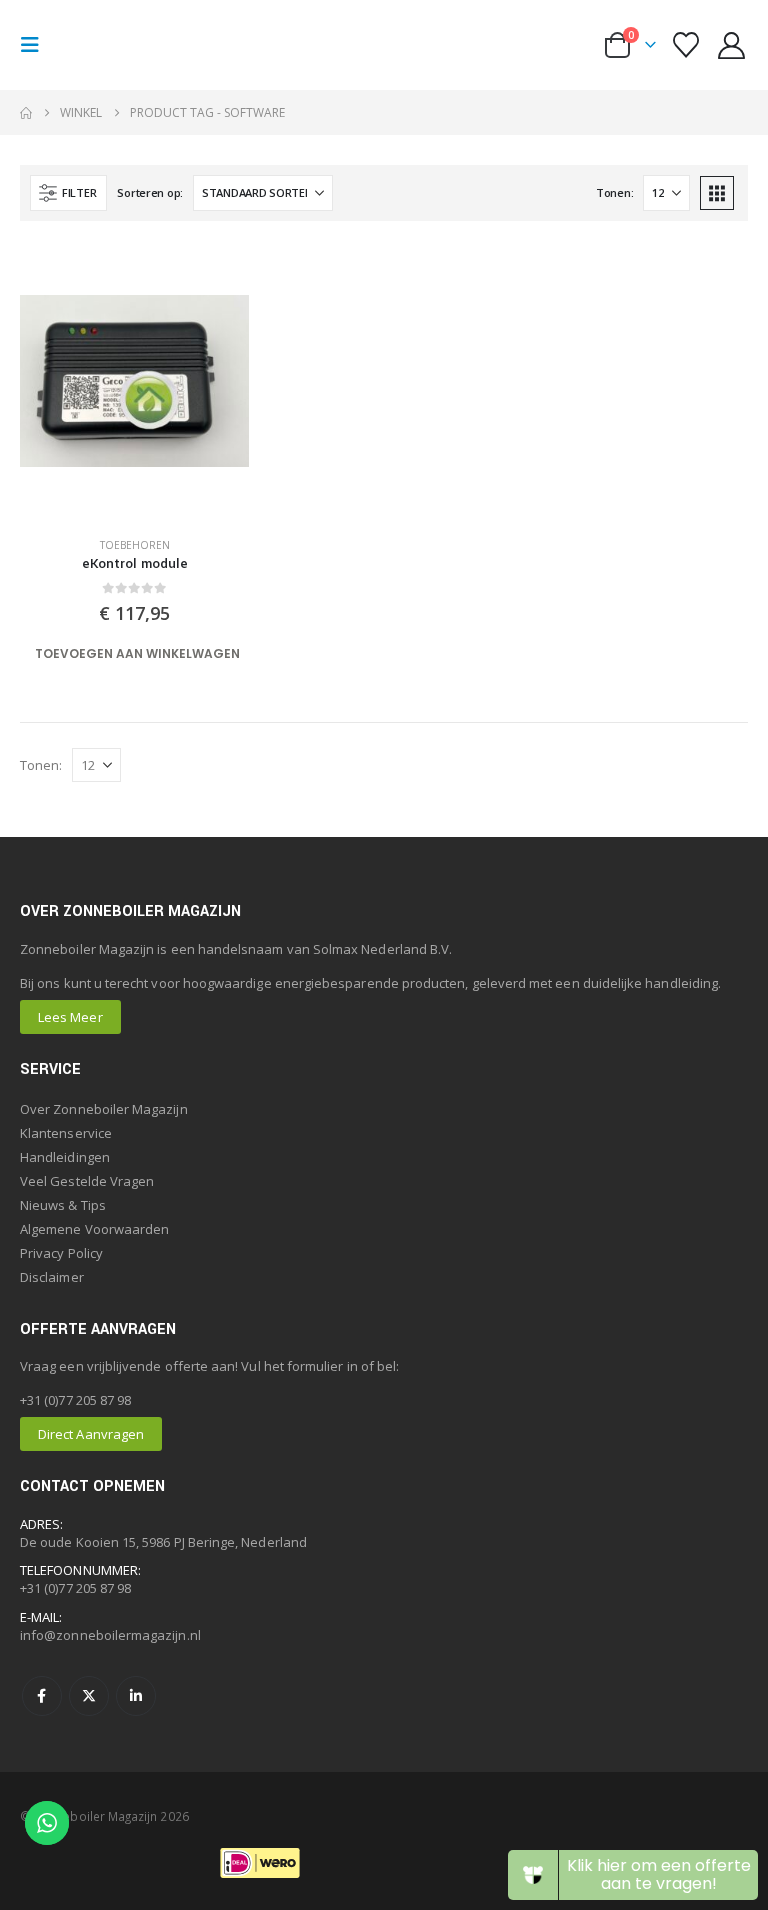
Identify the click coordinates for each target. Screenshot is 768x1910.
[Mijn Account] (732, 45)
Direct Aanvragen (91, 1434)
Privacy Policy (61, 1253)
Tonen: (614, 192)
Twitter (89, 1696)
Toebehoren (135, 545)
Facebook (42, 1696)
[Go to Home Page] (26, 113)
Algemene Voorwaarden (94, 1229)
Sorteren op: (150, 192)
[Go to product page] (134, 381)
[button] (36, 45)
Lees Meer (70, 1017)
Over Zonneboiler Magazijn (104, 1109)
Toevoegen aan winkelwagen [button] (137, 653)
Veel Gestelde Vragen (87, 1181)
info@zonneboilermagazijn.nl (110, 1635)
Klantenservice (66, 1133)
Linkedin (136, 1696)
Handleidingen (65, 1157)
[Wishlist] (685, 45)
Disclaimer (52, 1277)
